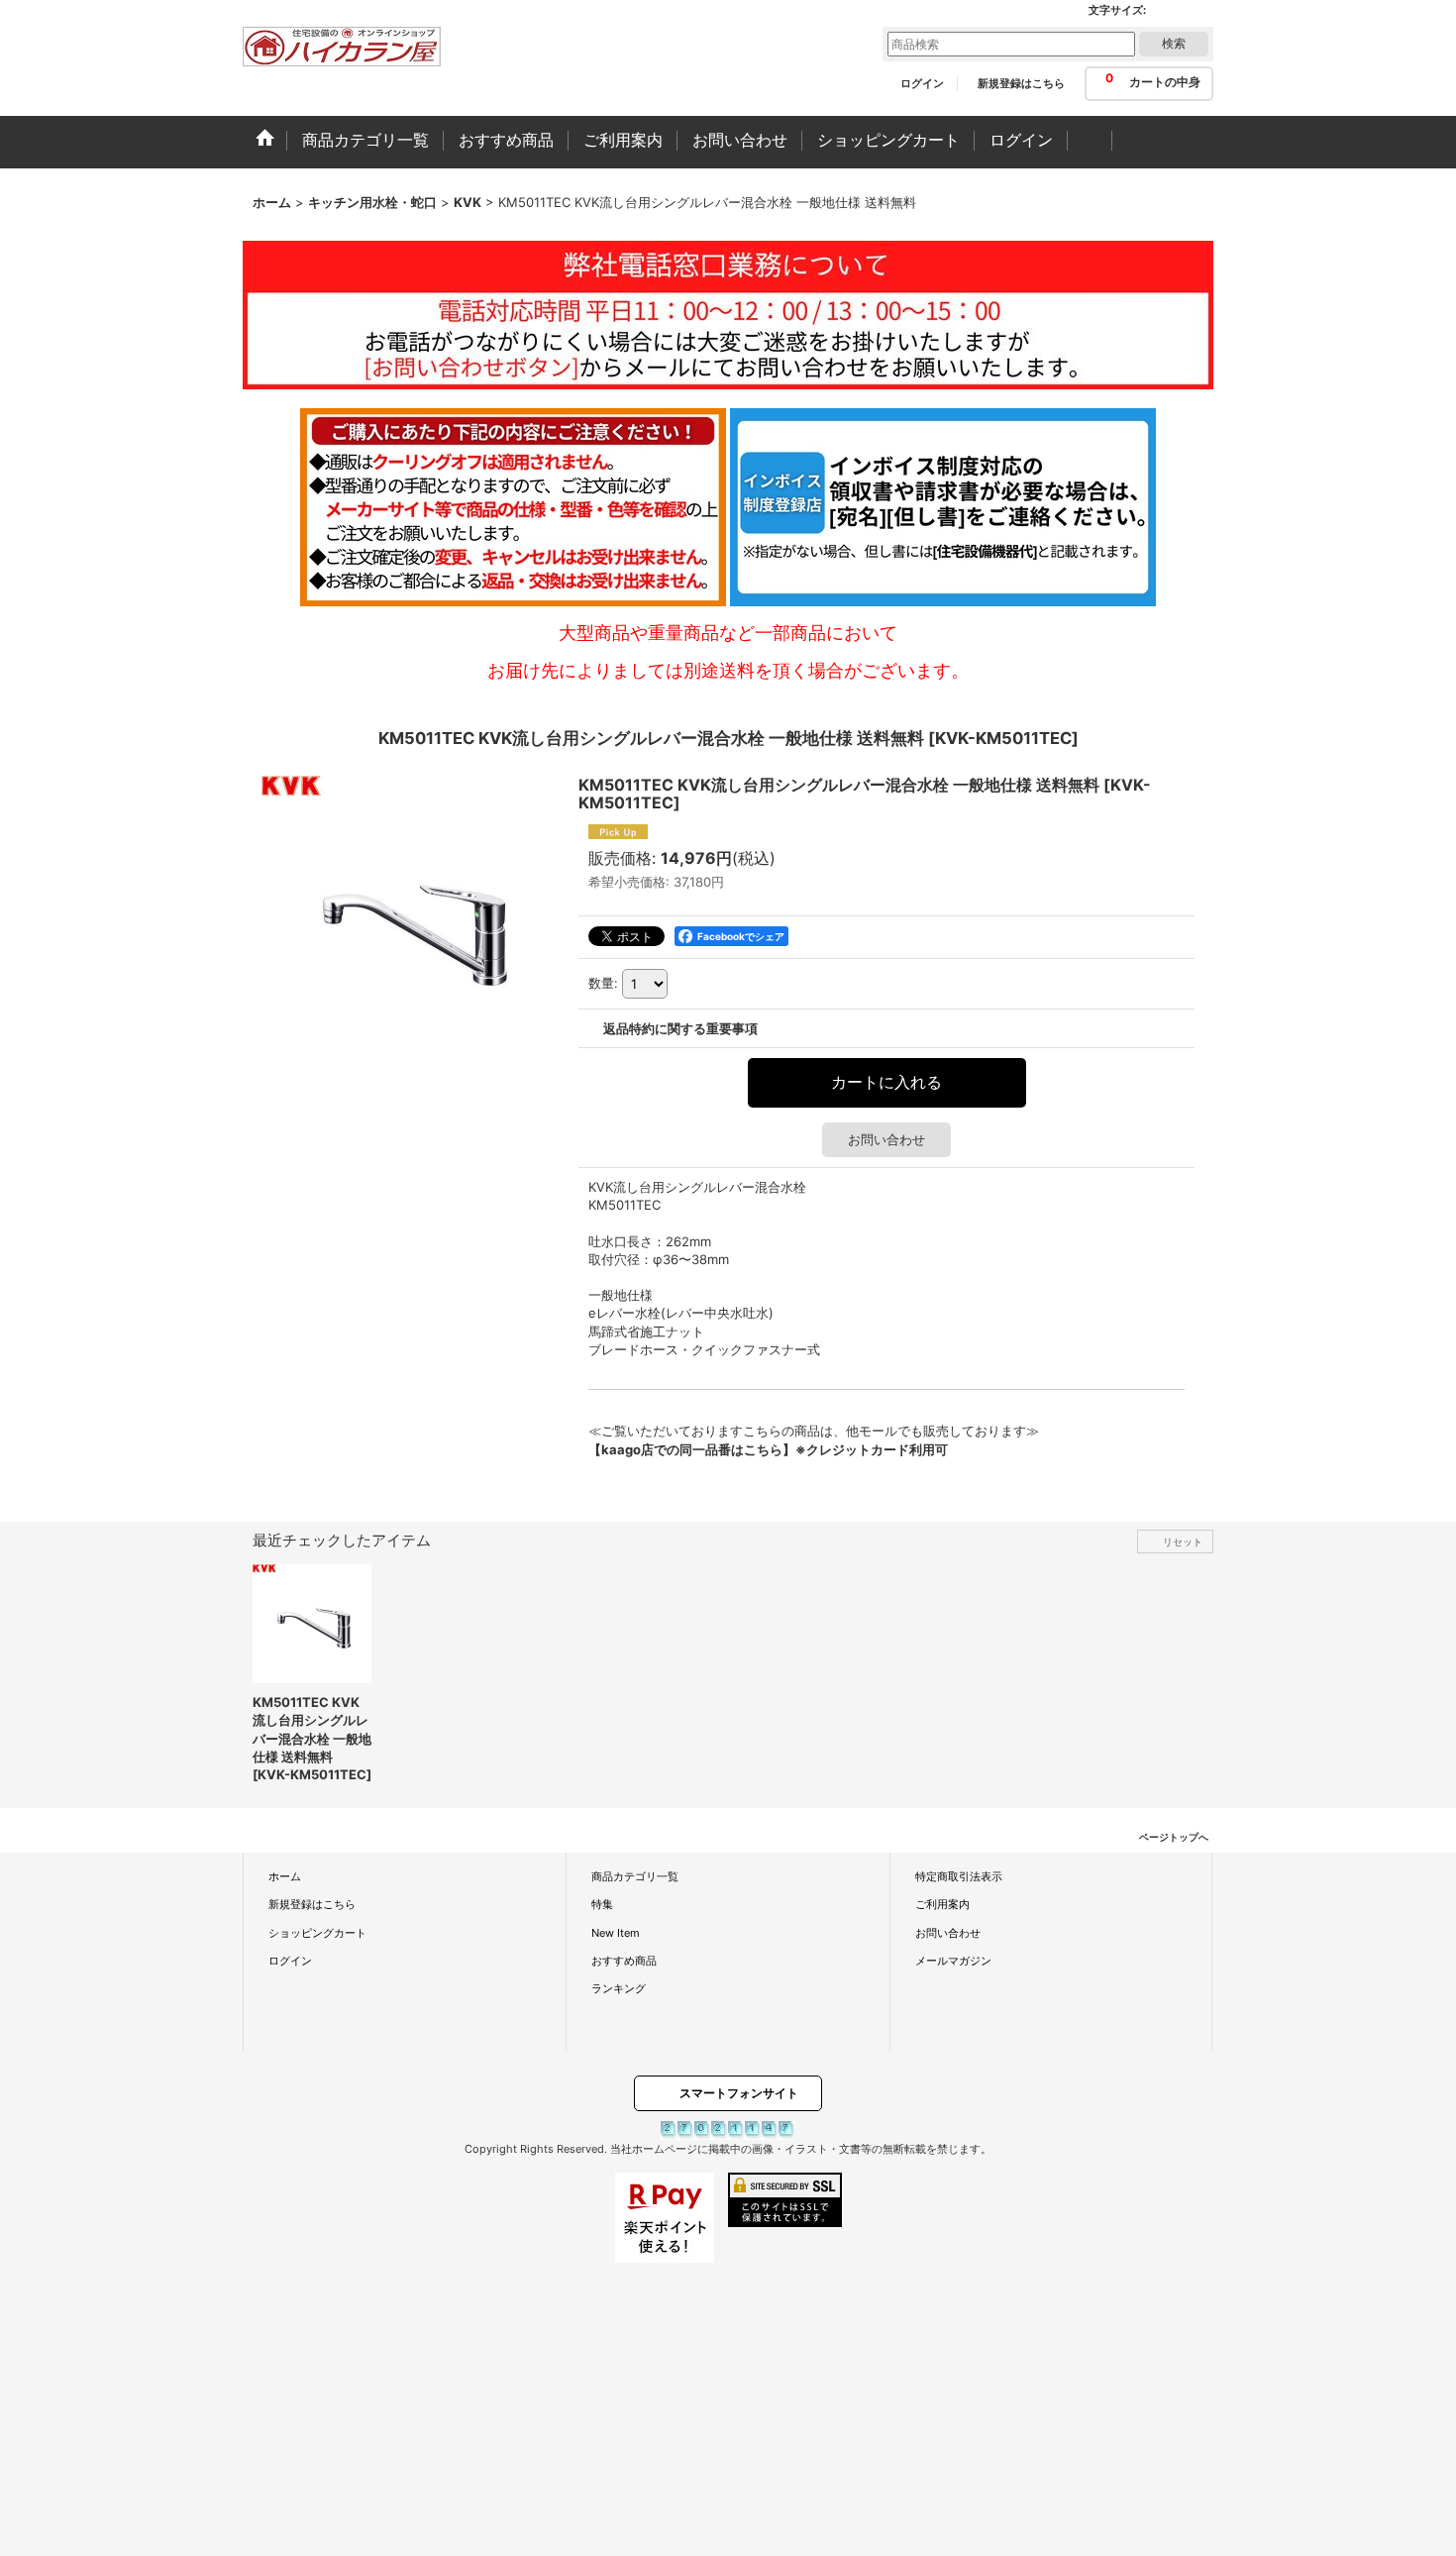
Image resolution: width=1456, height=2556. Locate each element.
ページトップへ (1174, 1837)
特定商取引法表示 (959, 1876)
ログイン (922, 83)
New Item (616, 1933)
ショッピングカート (317, 1933)
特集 (602, 1904)
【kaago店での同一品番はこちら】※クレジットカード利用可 (768, 1449)
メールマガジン (953, 1961)
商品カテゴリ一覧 (635, 1876)
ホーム (285, 1876)
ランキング (619, 1988)
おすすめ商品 (624, 1961)
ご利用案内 (942, 1904)
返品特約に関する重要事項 (680, 1028)
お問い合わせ (886, 1139)
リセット (1183, 1542)
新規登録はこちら (1021, 83)
